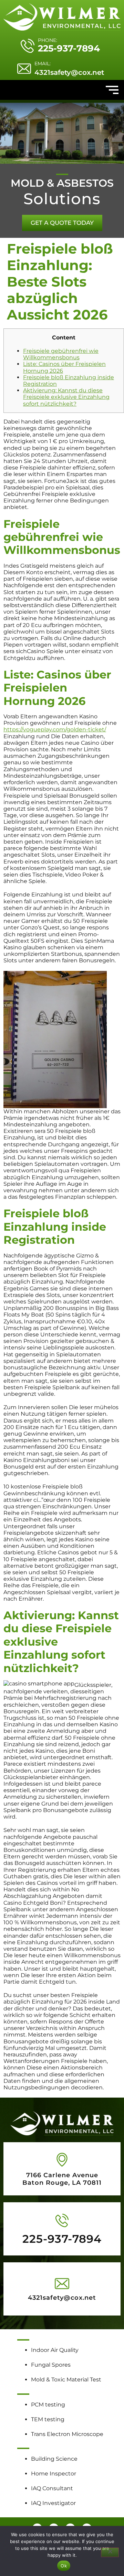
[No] (110, 2552)
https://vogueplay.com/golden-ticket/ (55, 729)
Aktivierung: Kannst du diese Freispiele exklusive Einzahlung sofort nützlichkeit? (66, 397)
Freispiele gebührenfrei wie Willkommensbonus (61, 354)
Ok (64, 2566)
